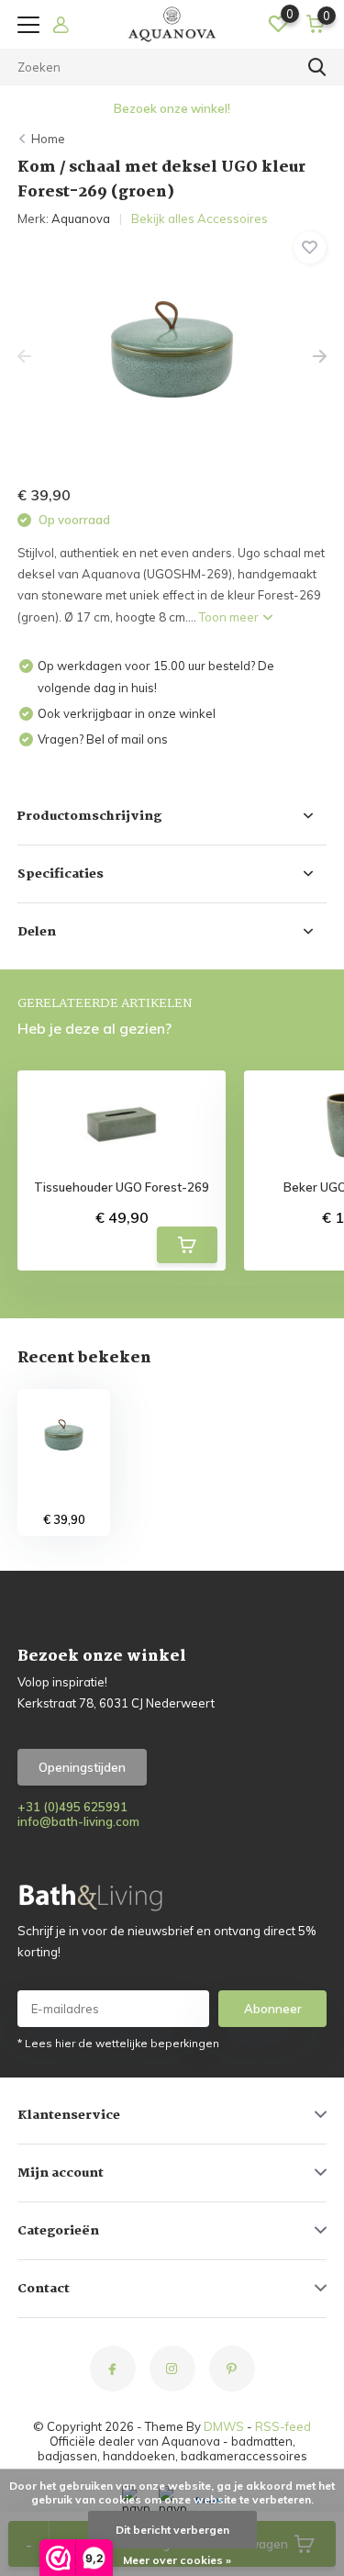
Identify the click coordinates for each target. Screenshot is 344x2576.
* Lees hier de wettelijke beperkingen (118, 2043)
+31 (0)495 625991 (72, 1807)
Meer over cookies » (177, 2560)
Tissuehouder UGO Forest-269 (122, 1187)
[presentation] (24, 357)
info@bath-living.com (78, 1821)
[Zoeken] (317, 67)
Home (48, 139)
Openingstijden (82, 1767)
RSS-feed (283, 2426)
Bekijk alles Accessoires (200, 218)
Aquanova (81, 218)
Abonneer (273, 2009)
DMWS (224, 2426)
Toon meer (230, 617)
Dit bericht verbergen (172, 2530)
